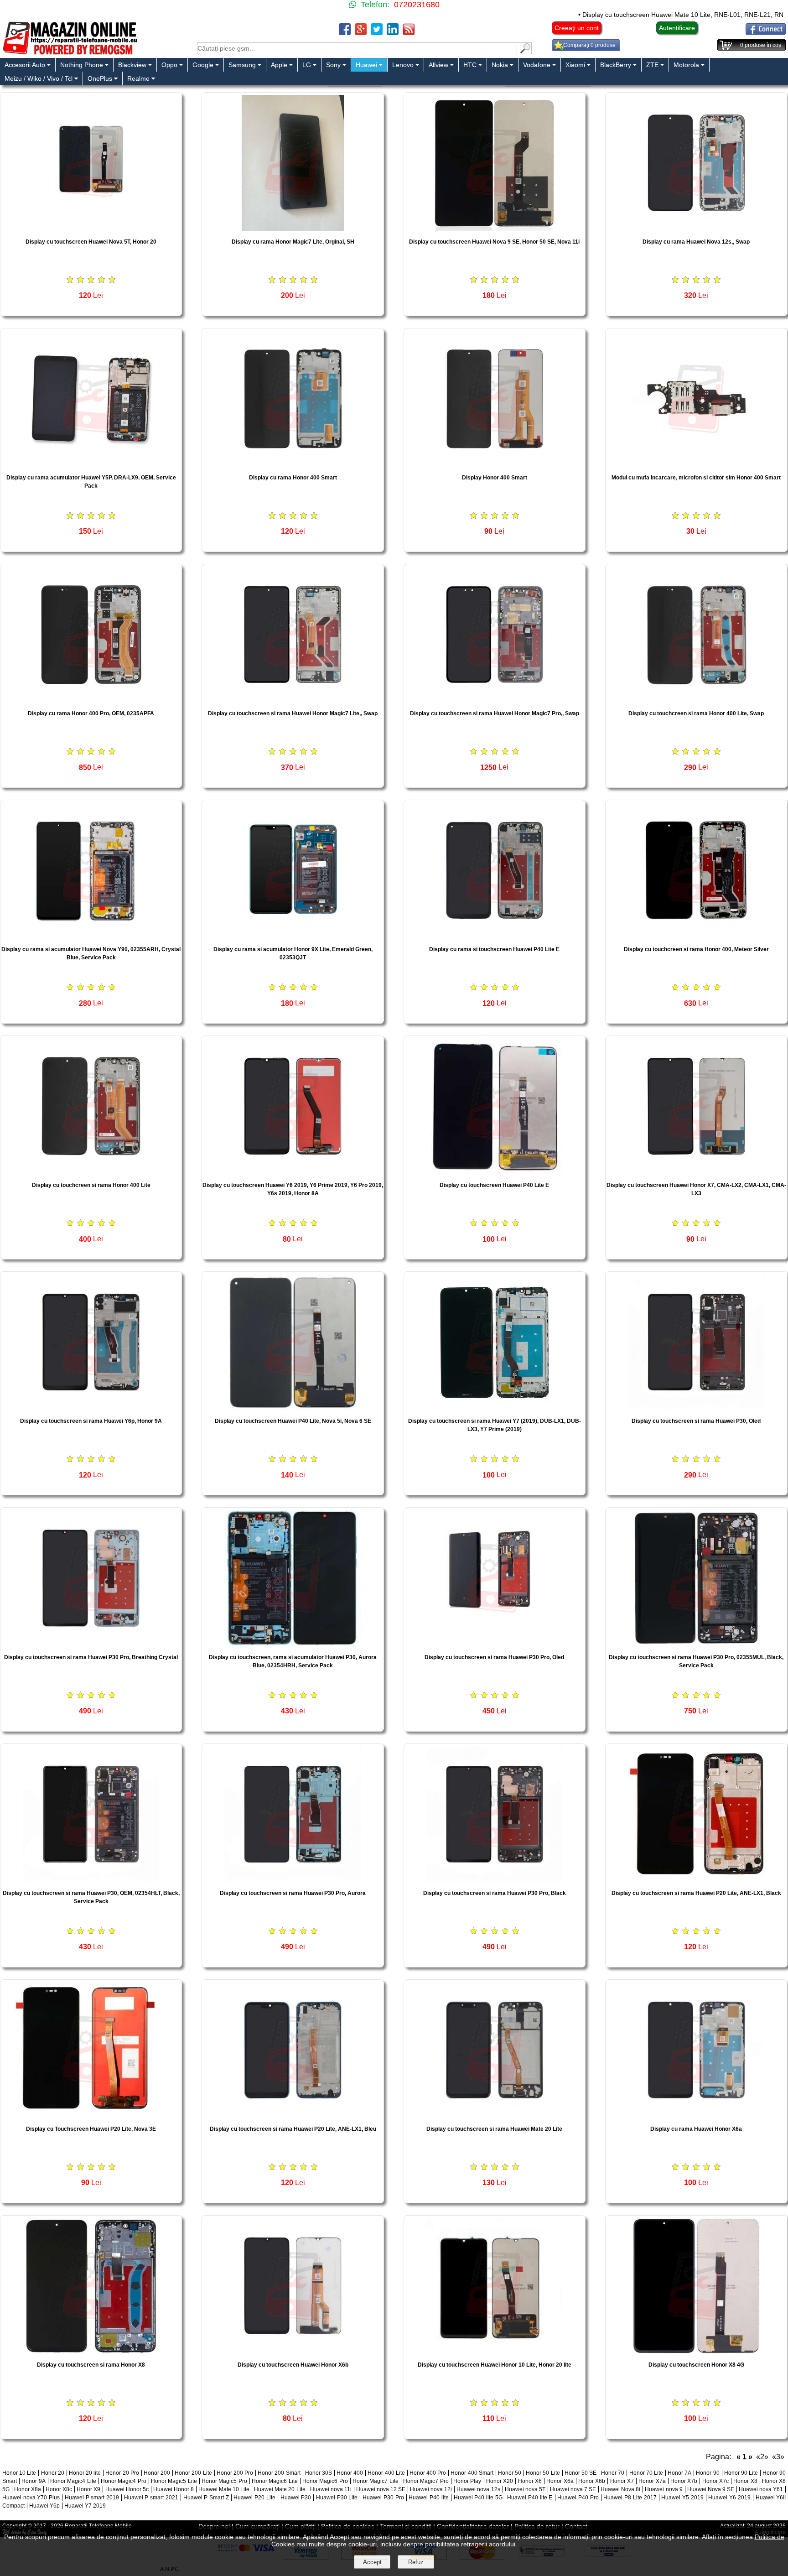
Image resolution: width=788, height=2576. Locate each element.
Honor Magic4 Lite (73, 2481)
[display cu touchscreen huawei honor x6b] (293, 2351)
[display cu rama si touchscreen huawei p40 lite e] (495, 936)
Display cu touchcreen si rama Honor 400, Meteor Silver (696, 949)
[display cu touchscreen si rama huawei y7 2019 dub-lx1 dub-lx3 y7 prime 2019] (495, 1408)
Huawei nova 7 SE (573, 2489)
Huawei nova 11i (331, 2489)
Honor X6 (530, 2481)
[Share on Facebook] (345, 33)
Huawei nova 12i (431, 2489)
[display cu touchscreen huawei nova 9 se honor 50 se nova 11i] (495, 228)
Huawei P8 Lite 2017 (630, 2498)
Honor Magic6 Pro (325, 2481)
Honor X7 (622, 2481)
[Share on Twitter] (377, 33)
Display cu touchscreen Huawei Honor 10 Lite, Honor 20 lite (495, 2365)
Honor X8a (28, 2489)
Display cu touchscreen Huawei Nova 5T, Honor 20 (91, 242)
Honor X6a (560, 2481)
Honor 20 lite (85, 2473)
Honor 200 (157, 2473)
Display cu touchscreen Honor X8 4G (696, 2365)
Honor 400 (350, 2473)
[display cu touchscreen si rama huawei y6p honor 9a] (91, 1408)
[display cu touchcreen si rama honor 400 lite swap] (696, 700)
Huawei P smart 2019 (92, 2498)
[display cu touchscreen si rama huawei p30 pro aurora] (293, 1880)
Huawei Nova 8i (620, 2489)
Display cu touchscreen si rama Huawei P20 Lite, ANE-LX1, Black (696, 1893)
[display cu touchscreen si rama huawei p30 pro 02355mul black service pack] (696, 1644)
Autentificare (677, 28)
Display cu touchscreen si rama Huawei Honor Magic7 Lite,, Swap (293, 713)
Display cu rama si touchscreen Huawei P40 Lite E (494, 949)
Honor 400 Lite (386, 2473)
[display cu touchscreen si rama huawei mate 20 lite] (495, 2115)
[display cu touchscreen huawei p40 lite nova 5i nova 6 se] (293, 1408)
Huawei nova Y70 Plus (31, 2498)
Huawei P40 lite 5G (478, 2498)
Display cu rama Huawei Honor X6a (696, 2129)
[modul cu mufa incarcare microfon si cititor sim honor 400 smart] (696, 464)
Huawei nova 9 (664, 2489)
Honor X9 (88, 2489)
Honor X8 (745, 2481)
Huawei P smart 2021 (151, 2498)
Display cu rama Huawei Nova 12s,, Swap (696, 242)
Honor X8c (59, 2489)
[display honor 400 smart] (495, 464)
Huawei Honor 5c (127, 2489)
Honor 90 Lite (741, 2473)
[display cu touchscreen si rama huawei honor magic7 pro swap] (495, 700)
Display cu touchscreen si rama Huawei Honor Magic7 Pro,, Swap (495, 713)
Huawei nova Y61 (761, 2489)
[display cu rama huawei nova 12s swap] (696, 228)
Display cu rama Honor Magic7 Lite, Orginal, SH (293, 242)
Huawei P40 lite (428, 2498)
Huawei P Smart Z (206, 2498)
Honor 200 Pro (235, 2473)
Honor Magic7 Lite (376, 2481)
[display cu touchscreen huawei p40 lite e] (495, 1172)
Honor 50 (510, 2473)
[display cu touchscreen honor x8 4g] (696, 2351)
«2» (762, 2457)
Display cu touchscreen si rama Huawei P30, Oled (696, 1421)
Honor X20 (500, 2481)
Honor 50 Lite (543, 2473)
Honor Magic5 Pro (224, 2481)
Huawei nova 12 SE (381, 2489)
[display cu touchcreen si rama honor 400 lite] (91, 1172)
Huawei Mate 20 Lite (280, 2489)
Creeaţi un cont (577, 28)
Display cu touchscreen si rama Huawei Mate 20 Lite (494, 2129)
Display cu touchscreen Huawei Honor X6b (293, 2365)
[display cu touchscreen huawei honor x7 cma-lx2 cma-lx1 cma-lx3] (696, 1172)
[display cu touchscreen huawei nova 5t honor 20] (91, 228)
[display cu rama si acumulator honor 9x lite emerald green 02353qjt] (293, 936)
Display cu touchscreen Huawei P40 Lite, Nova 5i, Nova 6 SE (293, 1421)
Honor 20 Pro (122, 2473)
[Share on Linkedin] (393, 33)
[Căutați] (524, 52)
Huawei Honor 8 (174, 2489)
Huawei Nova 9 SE (711, 2489)
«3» (778, 2457)
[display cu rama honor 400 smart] (293, 464)
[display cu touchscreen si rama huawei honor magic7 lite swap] (293, 700)
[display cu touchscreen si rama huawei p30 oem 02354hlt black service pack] (91, 1880)
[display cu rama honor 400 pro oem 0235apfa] (91, 700)
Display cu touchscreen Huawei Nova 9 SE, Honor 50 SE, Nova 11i (494, 242)
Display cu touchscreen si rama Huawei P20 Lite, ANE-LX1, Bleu (293, 2129)
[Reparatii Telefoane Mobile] (70, 54)
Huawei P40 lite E (530, 2498)
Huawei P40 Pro (578, 2498)
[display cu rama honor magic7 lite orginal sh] (293, 228)
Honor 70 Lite (646, 2473)
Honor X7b (684, 2481)
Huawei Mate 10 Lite (224, 2489)
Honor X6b (592, 2481)
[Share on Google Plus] (361, 33)
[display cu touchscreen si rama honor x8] (91, 2351)
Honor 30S (319, 2473)
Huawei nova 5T (525, 2489)
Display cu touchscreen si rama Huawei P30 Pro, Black (495, 1893)
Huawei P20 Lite (254, 2498)
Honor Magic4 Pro (124, 2481)
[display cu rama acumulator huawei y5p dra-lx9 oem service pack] (91, 464)
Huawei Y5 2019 (682, 2498)
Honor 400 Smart (472, 2473)
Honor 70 (613, 2473)
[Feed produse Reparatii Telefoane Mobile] (409, 33)
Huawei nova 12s (478, 2489)
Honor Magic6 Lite (275, 2481)
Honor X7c (715, 2481)
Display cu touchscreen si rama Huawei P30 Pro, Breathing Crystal (91, 1657)
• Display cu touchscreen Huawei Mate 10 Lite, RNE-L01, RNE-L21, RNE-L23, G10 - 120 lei (627, 15)
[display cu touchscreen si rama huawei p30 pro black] (495, 1880)
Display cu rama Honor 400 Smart (293, 478)
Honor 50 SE (581, 2473)
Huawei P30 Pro (383, 2498)
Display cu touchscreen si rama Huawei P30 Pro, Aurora (293, 1893)
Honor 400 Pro (428, 2473)
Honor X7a (652, 2481)
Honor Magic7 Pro (426, 2481)
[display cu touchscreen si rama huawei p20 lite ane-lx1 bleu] (293, 2115)
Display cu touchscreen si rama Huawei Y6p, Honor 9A (91, 1421)
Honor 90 (708, 2473)
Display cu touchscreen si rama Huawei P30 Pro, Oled (494, 1657)
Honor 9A (33, 2481)
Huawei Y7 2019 (85, 2506)
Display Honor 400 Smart (495, 478)
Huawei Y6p (44, 2506)
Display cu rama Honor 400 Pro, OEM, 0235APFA (91, 713)
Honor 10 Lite (19, 2473)
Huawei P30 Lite (337, 2498)
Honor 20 (53, 2473)
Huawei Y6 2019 (729, 2498)
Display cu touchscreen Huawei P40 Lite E (494, 1185)
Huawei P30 (296, 2498)
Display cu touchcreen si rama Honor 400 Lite (91, 1185)
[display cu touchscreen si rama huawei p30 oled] (696, 1408)
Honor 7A (679, 2473)
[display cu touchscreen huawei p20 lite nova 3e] (91, 2115)
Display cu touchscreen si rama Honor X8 (91, 2365)
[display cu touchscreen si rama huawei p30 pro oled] (495, 1644)
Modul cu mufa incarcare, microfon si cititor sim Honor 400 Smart (696, 478)
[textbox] (357, 48)
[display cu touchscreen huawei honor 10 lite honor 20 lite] (495, 2351)
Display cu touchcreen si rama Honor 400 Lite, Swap (696, 713)
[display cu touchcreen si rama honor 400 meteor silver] (696, 936)
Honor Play (467, 2481)
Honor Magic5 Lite (174, 2481)
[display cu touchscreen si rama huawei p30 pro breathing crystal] (91, 1644)
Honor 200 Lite (193, 2473)
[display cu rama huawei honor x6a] (696, 2115)
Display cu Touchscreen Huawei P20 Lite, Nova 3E (91, 2129)
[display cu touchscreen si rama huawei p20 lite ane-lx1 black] (696, 1880)
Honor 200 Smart (279, 2473)
